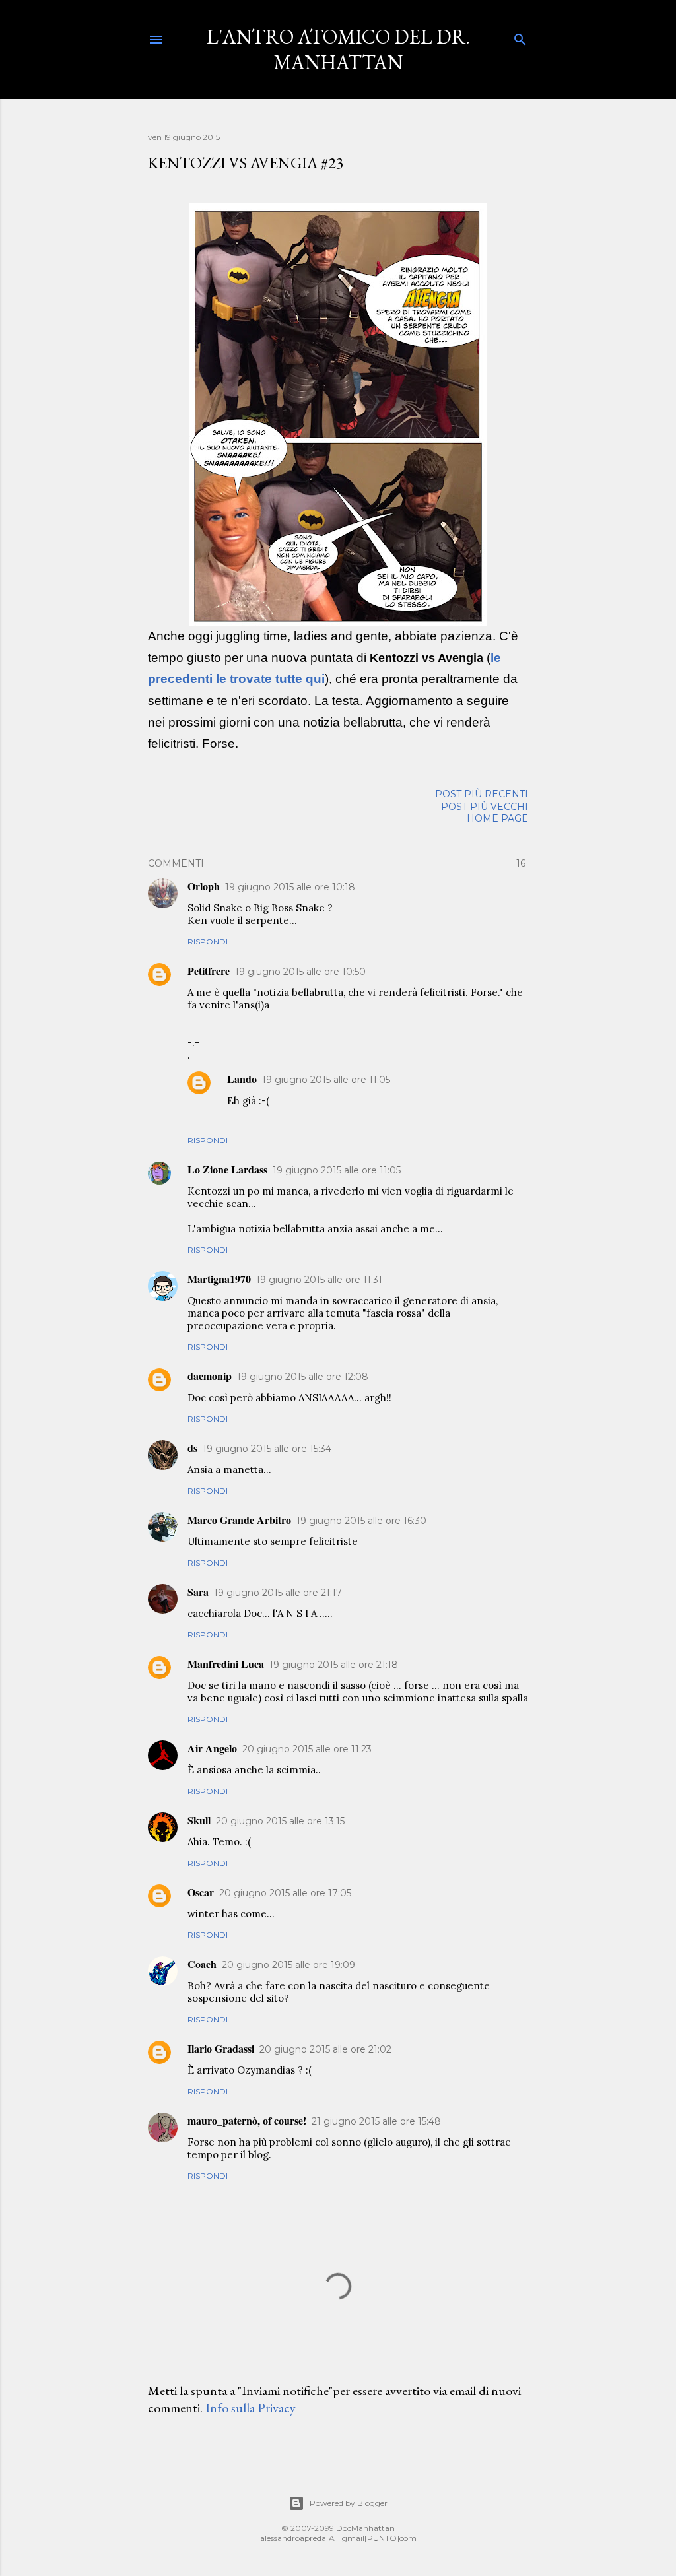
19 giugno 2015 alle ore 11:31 (319, 1280)
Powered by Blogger (349, 2503)
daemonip (210, 1376)
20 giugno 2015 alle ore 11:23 (307, 1749)
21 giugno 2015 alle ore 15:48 (376, 2121)
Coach (202, 1964)
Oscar (201, 1892)
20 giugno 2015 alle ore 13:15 (280, 1821)
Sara (198, 1592)
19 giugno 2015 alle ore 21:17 (278, 1593)
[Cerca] (520, 37)
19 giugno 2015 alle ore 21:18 (334, 1665)
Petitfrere (209, 971)
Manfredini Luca (226, 1664)
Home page (497, 818)
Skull (199, 1820)
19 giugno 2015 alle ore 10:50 (300, 972)
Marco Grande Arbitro (239, 1520)
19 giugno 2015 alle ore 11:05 (326, 1080)
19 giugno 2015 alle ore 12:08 (303, 1377)
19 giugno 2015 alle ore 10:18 (290, 887)
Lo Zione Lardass (227, 1169)
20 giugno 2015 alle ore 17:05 (285, 1893)
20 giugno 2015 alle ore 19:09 (288, 1965)
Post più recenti (482, 794)
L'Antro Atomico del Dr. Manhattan (338, 50)
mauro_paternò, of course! (247, 2120)
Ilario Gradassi (221, 2048)
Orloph (204, 886)
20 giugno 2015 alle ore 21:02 (325, 2049)
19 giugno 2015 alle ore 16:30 (361, 1521)
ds (192, 1448)
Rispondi (208, 941)
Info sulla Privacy (251, 2408)
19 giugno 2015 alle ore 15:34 (267, 1449)
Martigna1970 (219, 1279)
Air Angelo (212, 1748)
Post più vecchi (485, 807)
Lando (242, 1079)
